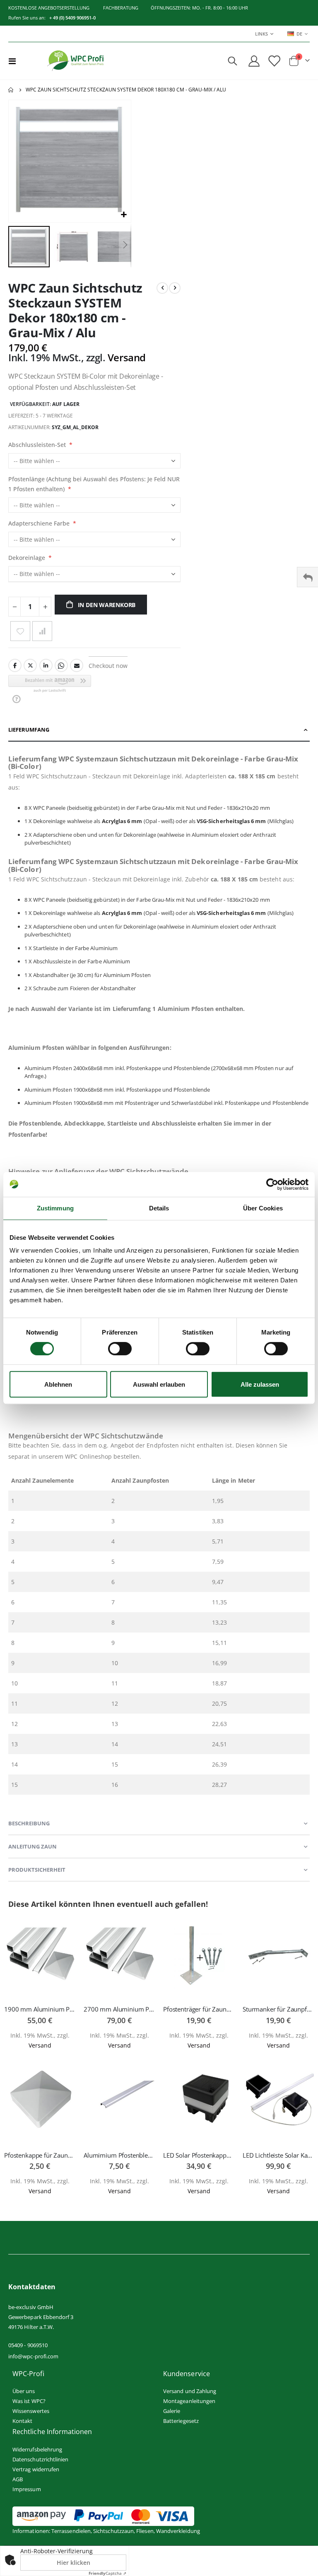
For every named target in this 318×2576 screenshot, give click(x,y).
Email (77, 665)
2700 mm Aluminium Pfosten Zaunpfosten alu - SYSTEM (119, 2009)
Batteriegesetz (181, 2421)
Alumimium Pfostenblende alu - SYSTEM (119, 2155)
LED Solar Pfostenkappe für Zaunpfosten (199, 2155)
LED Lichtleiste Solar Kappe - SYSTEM (278, 2155)
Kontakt (22, 2421)
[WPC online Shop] (75, 61)
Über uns (24, 2391)
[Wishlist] (274, 61)
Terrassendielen (71, 2531)
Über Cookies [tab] (263, 1208)
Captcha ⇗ (107, 2573)
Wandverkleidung (178, 2531)
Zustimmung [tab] (55, 1208)
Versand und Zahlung (190, 2391)
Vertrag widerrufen (36, 2469)
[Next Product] (175, 288)
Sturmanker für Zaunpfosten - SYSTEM (278, 2009)
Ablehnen (58, 1384)
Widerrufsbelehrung (37, 2449)
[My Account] (254, 61)
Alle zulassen (260, 1384)
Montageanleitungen (189, 2401)
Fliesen (145, 2531)
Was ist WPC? (29, 2401)
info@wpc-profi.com (33, 2356)
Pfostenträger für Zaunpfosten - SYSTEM (199, 2009)
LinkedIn (46, 665)
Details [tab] (159, 1208)
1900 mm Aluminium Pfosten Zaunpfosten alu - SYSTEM (40, 2009)
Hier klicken (73, 2563)
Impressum (27, 2489)
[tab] (159, 730)
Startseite (11, 90)
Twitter (30, 665)
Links (261, 34)
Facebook (15, 665)
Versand (127, 357)
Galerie (172, 2411)
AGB (18, 2479)
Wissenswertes (31, 2411)
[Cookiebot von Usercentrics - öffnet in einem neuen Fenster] (272, 1184)
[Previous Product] (162, 288)
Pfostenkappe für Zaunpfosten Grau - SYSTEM (40, 2155)
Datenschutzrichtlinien (40, 2459)
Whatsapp (61, 665)
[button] (124, 215)
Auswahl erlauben (159, 1384)
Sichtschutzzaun (113, 2531)
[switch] (120, 1349)
